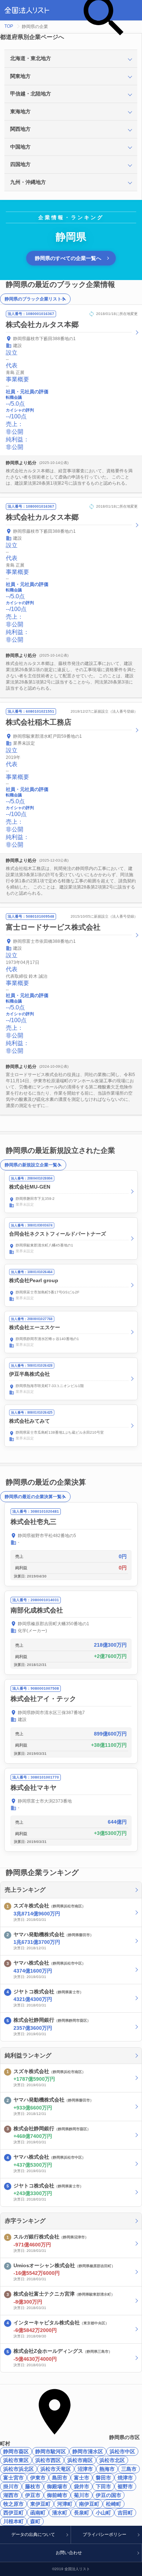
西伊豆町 (13, 2513)
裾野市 (125, 2486)
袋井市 (82, 2486)
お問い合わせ (69, 2553)
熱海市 (107, 2469)
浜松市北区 (112, 2460)
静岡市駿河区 (51, 2451)
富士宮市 (13, 2478)
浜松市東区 (16, 2460)
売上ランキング (25, 1890)
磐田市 (103, 2478)
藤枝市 (33, 2486)
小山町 (103, 2513)
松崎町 (114, 2504)
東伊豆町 (40, 2504)
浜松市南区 (80, 2460)
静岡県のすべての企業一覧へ (68, 258)
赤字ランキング (25, 2221)
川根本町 (13, 2521)
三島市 (129, 2469)
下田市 (103, 2486)
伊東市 (38, 2478)
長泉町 (82, 2513)
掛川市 (11, 2486)
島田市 (60, 2478)
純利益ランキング (28, 2055)
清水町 (60, 2513)
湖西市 (11, 2495)
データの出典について (33, 2534)
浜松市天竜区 (56, 2469)
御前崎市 (57, 2495)
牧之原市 (13, 2504)
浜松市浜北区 (19, 2469)
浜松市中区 (122, 2451)
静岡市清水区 (88, 2451)
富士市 (82, 2478)
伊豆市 (33, 2495)
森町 (35, 2521)
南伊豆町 (89, 2504)
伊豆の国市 (109, 2495)
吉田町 (125, 2513)
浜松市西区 (48, 2460)
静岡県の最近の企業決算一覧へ (35, 1497)
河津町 (65, 2504)
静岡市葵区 (16, 2451)
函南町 (38, 2513)
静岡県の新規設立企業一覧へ (33, 1165)
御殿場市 (57, 2486)
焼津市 (125, 2478)
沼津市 (85, 2469)
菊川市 (82, 2495)
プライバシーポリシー (104, 2534)
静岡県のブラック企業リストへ (35, 299)
